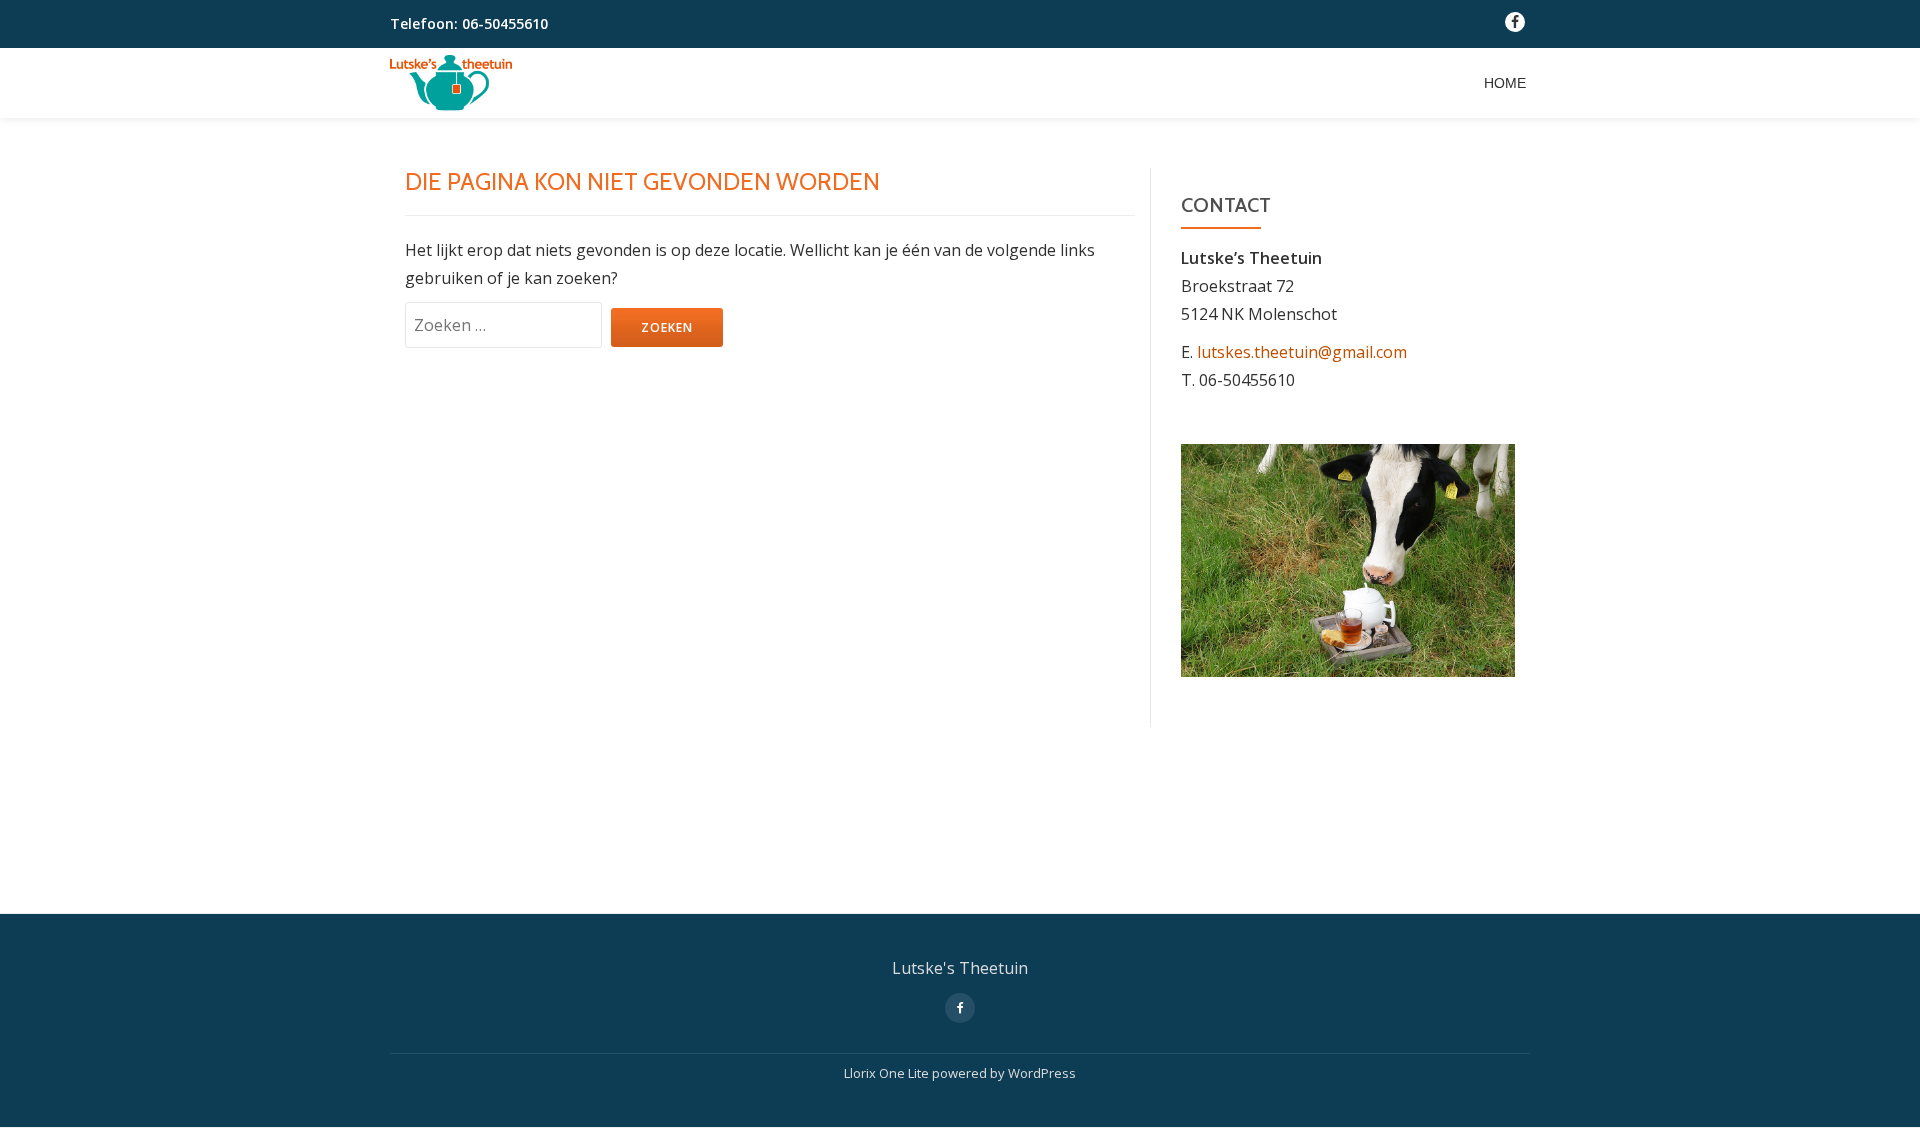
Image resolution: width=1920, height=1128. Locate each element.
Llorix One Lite (888, 1073)
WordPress (1042, 1073)
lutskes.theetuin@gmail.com (1302, 352)
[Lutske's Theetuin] (454, 83)
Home (1505, 83)
